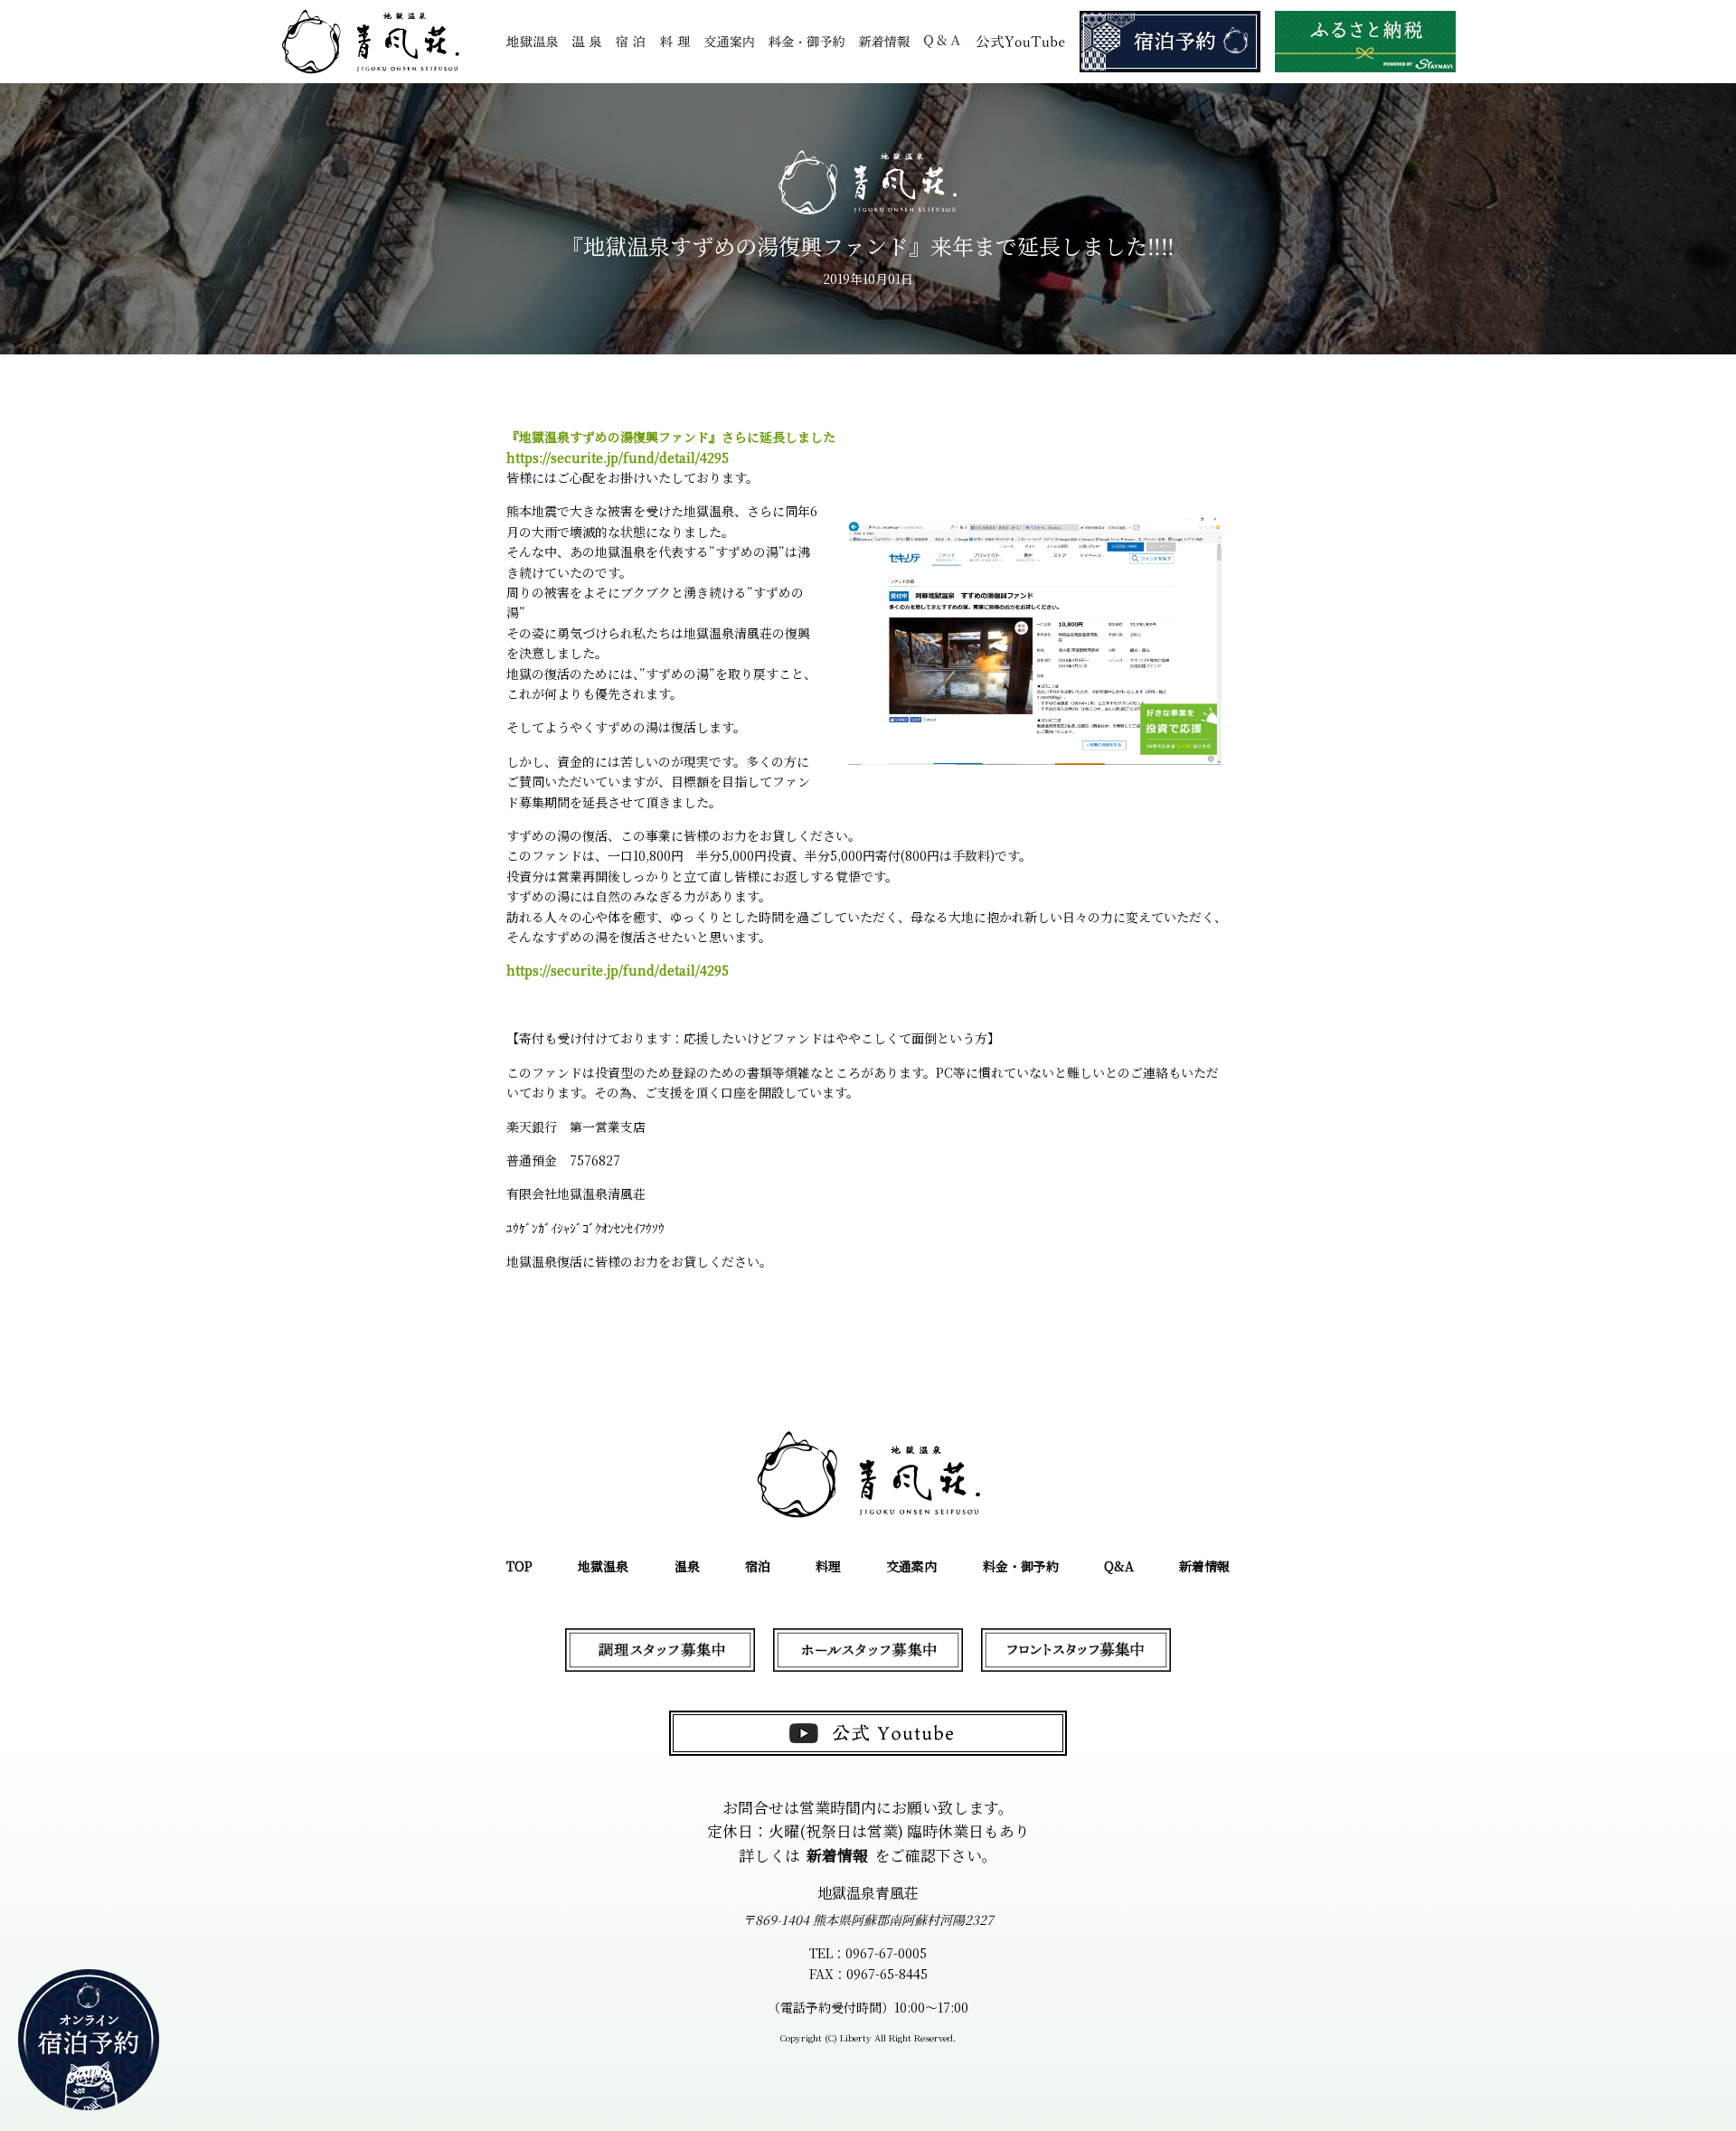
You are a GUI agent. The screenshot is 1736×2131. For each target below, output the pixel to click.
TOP (519, 1566)
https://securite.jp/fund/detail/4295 (618, 457)
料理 (828, 1566)
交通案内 (911, 1566)
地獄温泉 (603, 1566)
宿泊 (758, 1566)
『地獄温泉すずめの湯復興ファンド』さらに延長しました (671, 437)
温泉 (687, 1566)
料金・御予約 (1021, 1566)
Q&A (1119, 1566)
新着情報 (1204, 1566)
